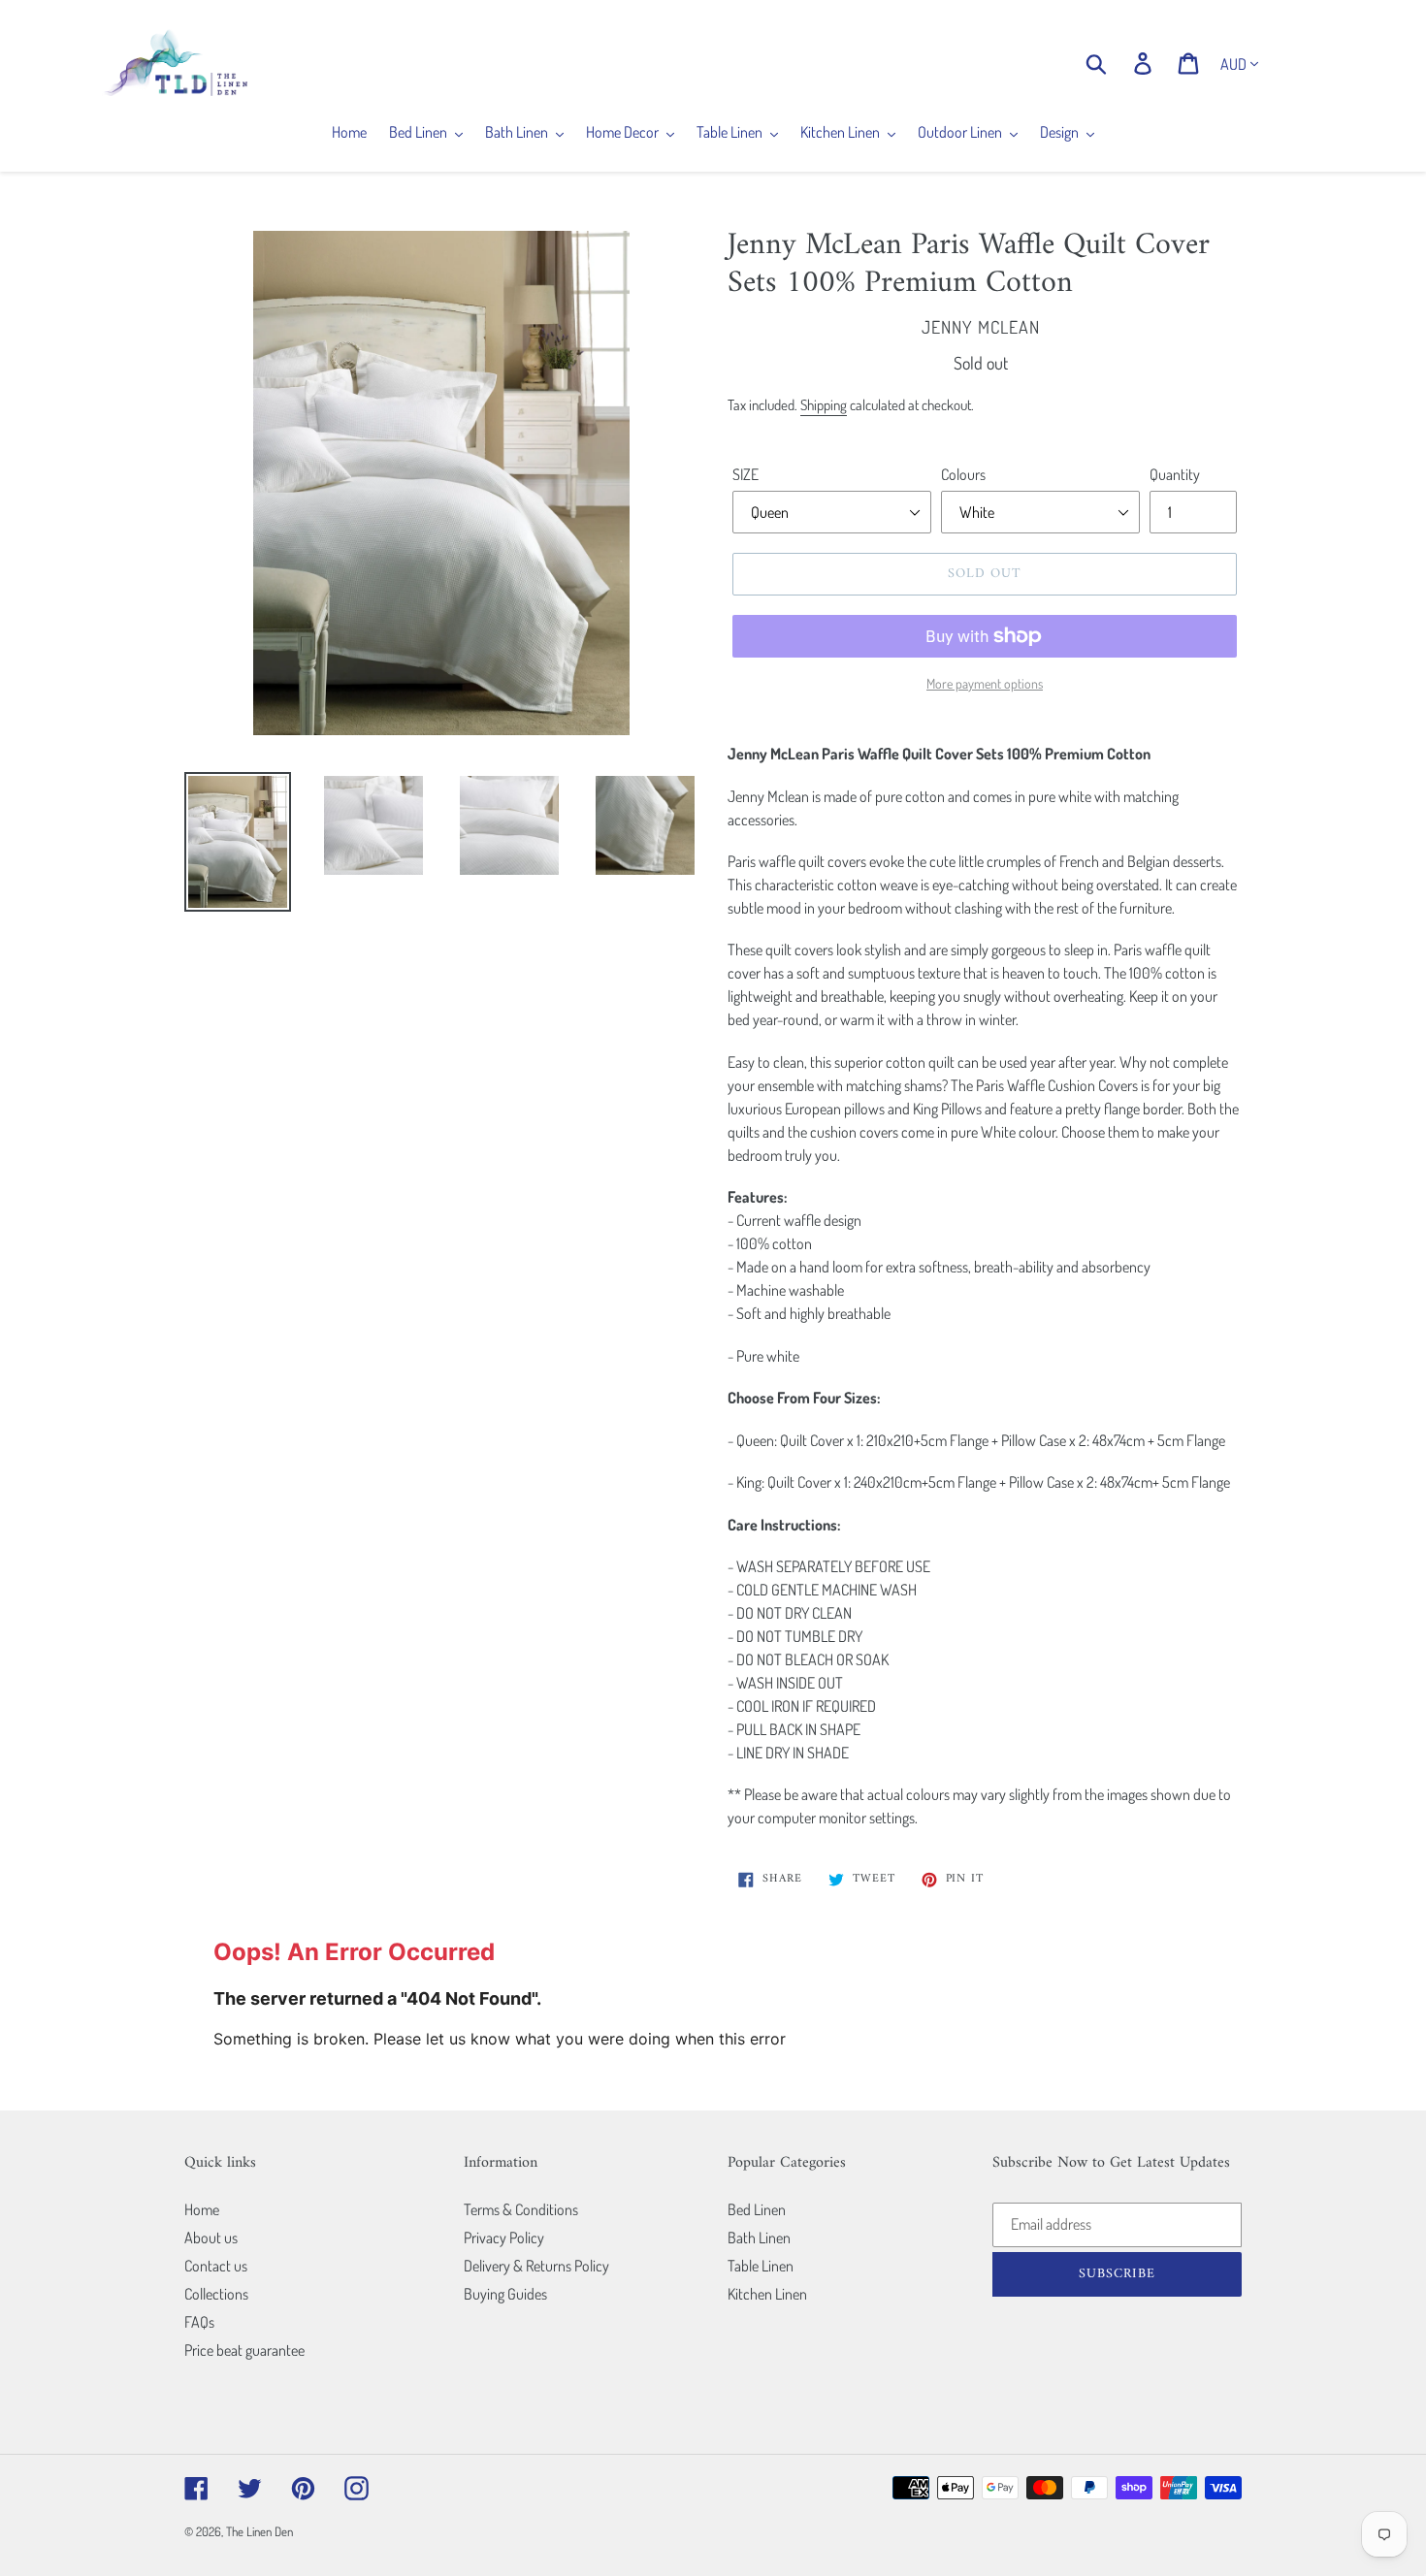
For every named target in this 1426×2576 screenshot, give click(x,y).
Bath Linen (759, 2238)
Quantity (1175, 474)
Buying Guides (505, 2294)
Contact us (216, 2266)
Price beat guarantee (244, 2350)
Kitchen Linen (767, 2294)
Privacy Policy (504, 2238)
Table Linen (761, 2266)
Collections (216, 2294)
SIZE (745, 474)
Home (202, 2209)
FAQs (199, 2322)
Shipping (824, 405)
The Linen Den (259, 2531)
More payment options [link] (985, 683)
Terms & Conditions (521, 2209)
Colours (963, 474)
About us (211, 2238)
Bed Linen (757, 2209)
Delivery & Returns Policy (536, 2266)
